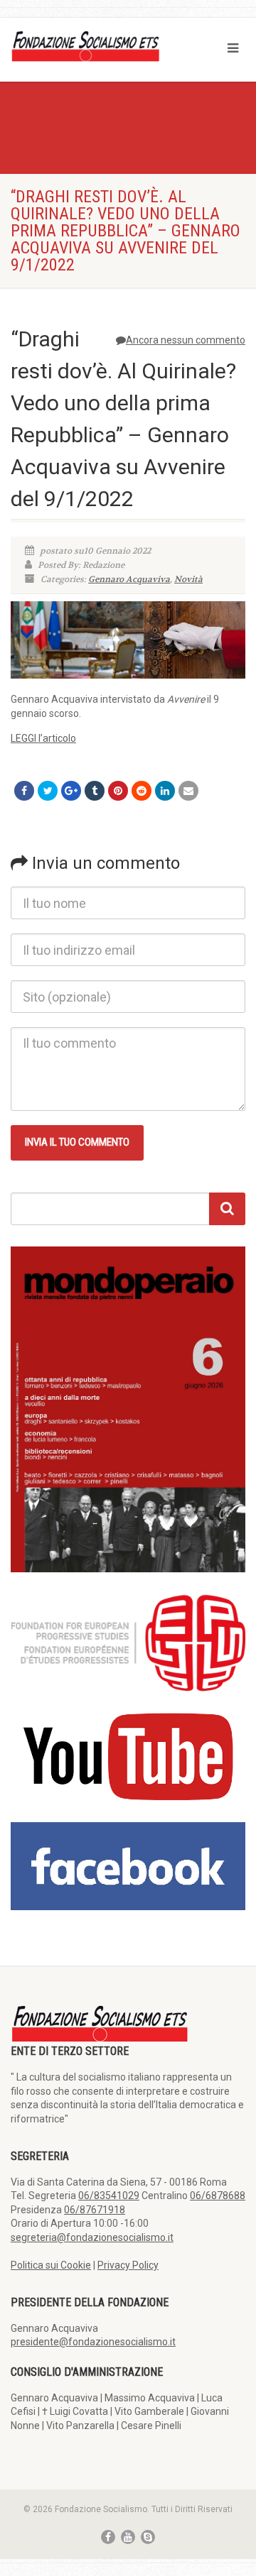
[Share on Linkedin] (165, 791)
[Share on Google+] (71, 791)
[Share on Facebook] (24, 791)
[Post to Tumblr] (95, 791)
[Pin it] (118, 791)
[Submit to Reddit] (142, 791)
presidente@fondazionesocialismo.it (93, 2342)
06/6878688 (218, 2196)
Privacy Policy (128, 2265)
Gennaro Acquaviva (129, 579)
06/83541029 (109, 2196)
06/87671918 (95, 2210)
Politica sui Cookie (51, 2265)
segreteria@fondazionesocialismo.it (92, 2237)
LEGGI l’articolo (43, 738)
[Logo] (85, 45)
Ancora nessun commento (186, 340)
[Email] (188, 791)
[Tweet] (48, 791)
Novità (188, 579)
